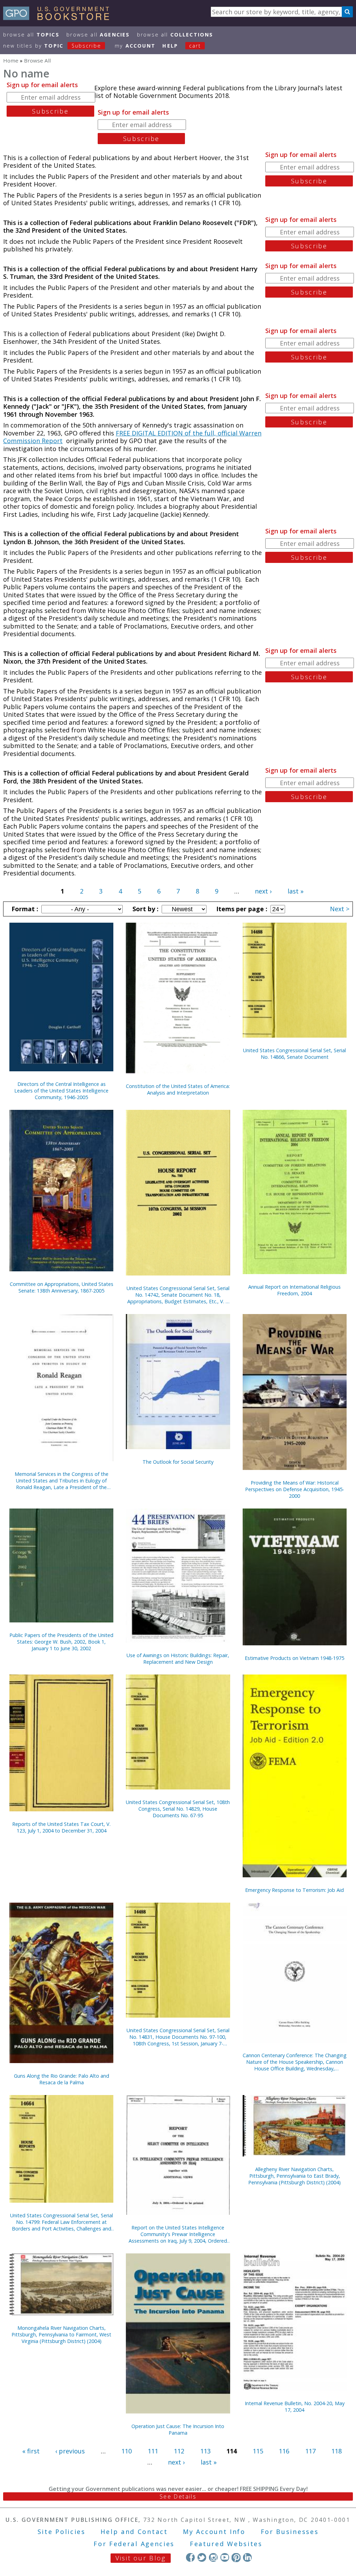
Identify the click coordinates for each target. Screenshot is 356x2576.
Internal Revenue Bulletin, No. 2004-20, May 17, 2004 (295, 2407)
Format (24, 909)
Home (11, 60)
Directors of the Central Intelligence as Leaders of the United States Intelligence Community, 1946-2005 (61, 1091)
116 (284, 2451)
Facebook (190, 2557)
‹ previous (70, 2451)
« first (31, 2451)
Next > (340, 909)
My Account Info (214, 2532)
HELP (170, 46)
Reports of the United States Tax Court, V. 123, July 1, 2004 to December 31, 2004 (61, 1827)
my (135, 46)
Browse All (31, 35)
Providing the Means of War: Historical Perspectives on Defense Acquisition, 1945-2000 (295, 1489)
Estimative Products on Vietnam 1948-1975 (294, 1658)
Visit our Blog (141, 2558)
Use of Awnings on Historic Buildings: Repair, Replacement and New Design (178, 1659)
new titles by (52, 46)
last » (296, 891)
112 (179, 2451)
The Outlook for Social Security (178, 1462)
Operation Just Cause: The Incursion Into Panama (178, 2429)
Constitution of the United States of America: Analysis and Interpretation (178, 1089)
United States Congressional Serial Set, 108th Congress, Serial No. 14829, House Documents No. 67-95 (178, 1809)
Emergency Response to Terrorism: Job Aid (294, 1890)
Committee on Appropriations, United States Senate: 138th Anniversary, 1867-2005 (62, 1287)
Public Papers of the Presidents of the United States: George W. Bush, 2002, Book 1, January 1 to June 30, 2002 (61, 1642)
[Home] (59, 18)
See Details (178, 2496)
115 (258, 2451)
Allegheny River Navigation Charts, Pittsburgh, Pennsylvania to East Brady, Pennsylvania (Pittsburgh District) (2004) (294, 2176)
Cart (195, 46)
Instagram (213, 2557)
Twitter (202, 2557)
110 (127, 2451)
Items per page (241, 909)
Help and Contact (134, 2532)
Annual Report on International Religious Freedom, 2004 (294, 1290)
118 (337, 2451)
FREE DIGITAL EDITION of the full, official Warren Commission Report (132, 437)
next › (263, 891)
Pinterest (236, 2557)
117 (310, 2451)
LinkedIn (247, 2557)
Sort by (145, 909)
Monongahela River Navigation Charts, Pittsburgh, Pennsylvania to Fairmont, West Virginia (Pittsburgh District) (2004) (61, 2334)
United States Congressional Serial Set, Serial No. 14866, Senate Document (294, 1054)
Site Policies (62, 2532)
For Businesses (290, 2532)
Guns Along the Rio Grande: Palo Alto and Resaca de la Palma (62, 2079)
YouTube (225, 2557)
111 (153, 2451)
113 (205, 2451)
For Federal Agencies (134, 2544)
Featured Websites (226, 2544)
